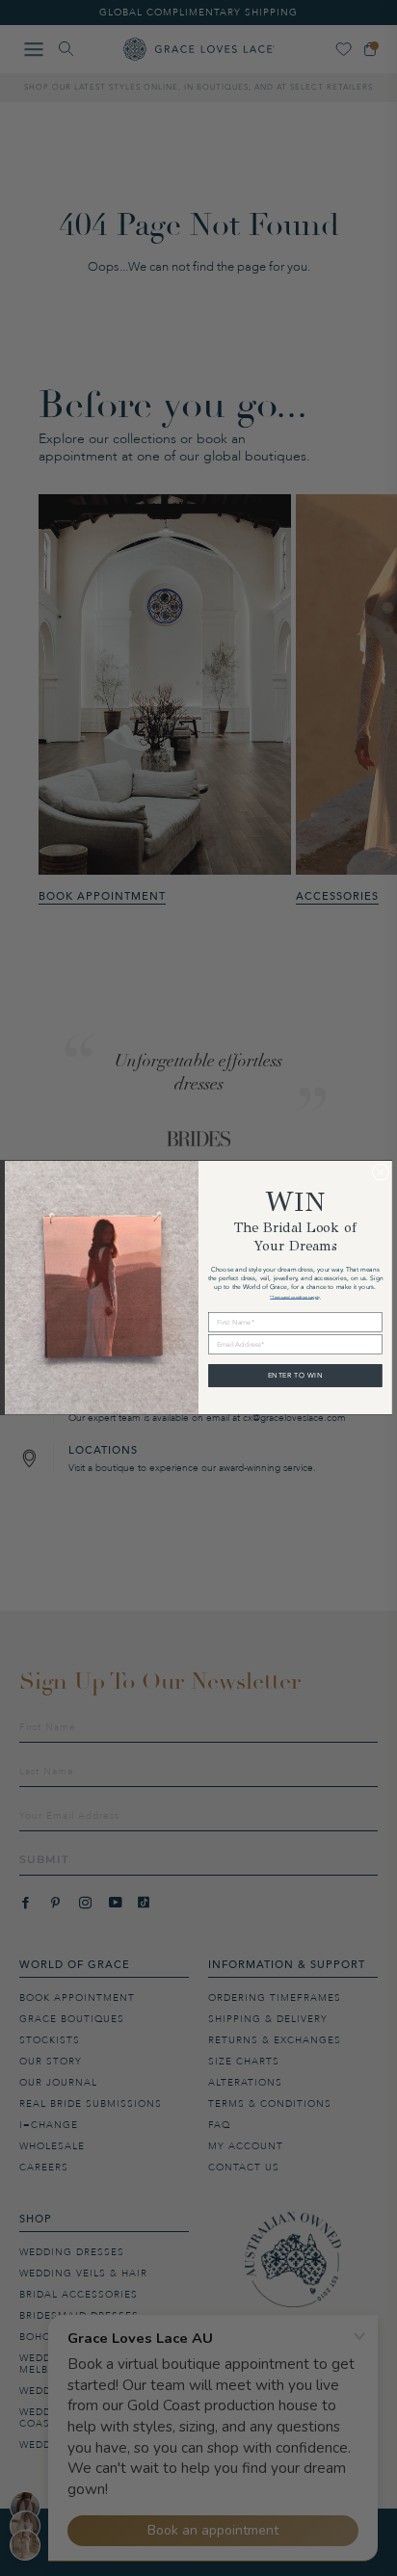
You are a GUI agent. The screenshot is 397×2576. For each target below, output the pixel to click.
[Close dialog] (380, 1172)
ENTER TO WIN (295, 1376)
